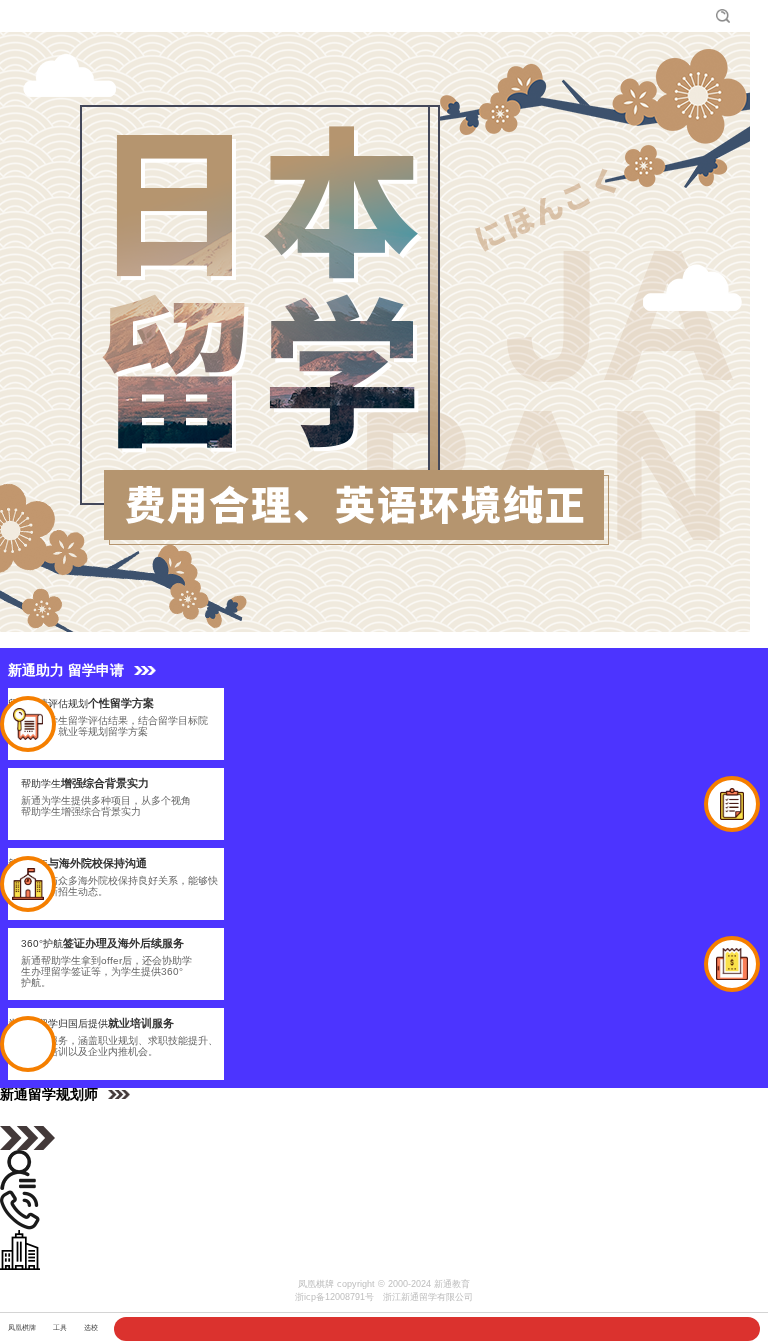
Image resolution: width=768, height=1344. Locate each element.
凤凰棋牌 (31, 15)
